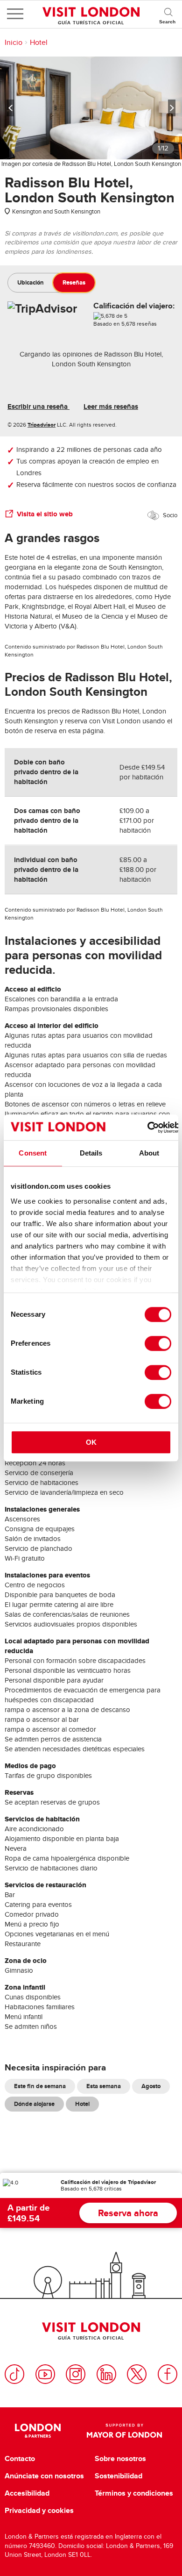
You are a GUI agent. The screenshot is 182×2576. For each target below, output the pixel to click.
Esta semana (104, 2086)
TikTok (14, 2374)
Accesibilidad (27, 2493)
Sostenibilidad (119, 2476)
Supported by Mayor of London (124, 2431)
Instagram (76, 2374)
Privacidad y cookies (39, 2511)
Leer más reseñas (111, 407)
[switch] (158, 1343)
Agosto (151, 2086)
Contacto (20, 2459)
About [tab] (149, 1153)
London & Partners (38, 2431)
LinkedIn (106, 2374)
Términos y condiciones (134, 2493)
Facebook (168, 2374)
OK (91, 1442)
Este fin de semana (40, 2086)
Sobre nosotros (120, 2459)
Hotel (39, 43)
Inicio (14, 43)
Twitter (137, 2374)
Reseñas (74, 282)
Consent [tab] (33, 1153)
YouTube (45, 2374)
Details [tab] (91, 1153)
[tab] (31, 283)
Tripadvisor (42, 425)
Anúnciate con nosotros (44, 2476)
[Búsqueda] (168, 14)
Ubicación (31, 282)
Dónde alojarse (34, 2104)
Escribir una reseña (38, 407)
